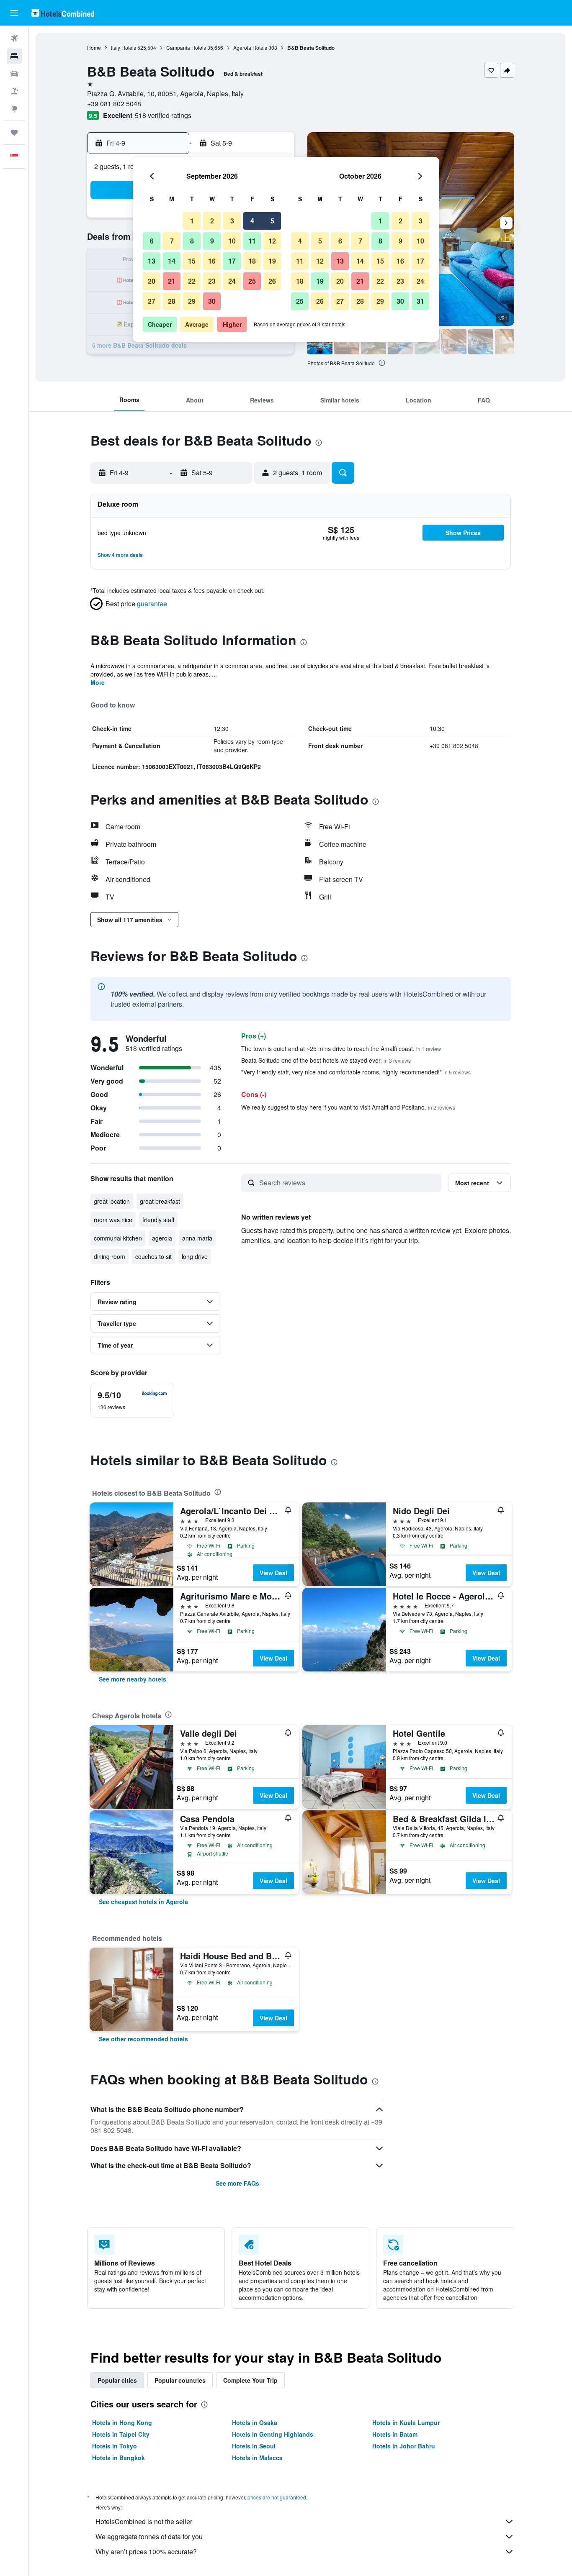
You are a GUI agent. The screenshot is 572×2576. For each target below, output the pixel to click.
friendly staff (158, 1220)
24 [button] (232, 281)
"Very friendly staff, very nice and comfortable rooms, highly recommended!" (356, 1072)
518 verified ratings (163, 115)
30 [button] (212, 301)
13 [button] (152, 261)
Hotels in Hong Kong (122, 2422)
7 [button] (172, 241)
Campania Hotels (186, 47)
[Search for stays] (14, 56)
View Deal (273, 1573)
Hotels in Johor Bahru (404, 2446)
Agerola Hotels (250, 47)
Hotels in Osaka (255, 2422)
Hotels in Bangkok (119, 2458)
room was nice (113, 1220)
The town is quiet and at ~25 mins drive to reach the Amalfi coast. (341, 1048)
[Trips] (14, 133)
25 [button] (252, 281)
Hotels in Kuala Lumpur (406, 2422)
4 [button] (252, 221)
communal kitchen (118, 1238)
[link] (133, 1679)
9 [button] (212, 241)
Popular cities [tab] (117, 2380)
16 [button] (212, 261)
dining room (110, 1256)
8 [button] (192, 241)
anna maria (197, 1238)
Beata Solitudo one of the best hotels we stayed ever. (326, 1060)
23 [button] (212, 281)
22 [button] (192, 281)
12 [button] (272, 241)
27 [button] (152, 301)
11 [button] (252, 241)
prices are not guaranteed (277, 2497)
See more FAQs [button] (237, 2183)
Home (94, 47)
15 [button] (192, 261)
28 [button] (172, 301)
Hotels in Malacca (257, 2458)
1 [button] (192, 221)
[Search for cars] (14, 74)
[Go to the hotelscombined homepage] (63, 13)
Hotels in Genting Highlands (273, 2434)
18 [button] (252, 261)
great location (112, 1201)
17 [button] (232, 261)
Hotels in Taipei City (121, 2434)
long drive (195, 1256)
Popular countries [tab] (180, 2380)
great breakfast (160, 1201)
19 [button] (272, 261)
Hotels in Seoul (254, 2446)
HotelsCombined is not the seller (144, 2521)
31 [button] (420, 301)
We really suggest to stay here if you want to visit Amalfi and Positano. (348, 1107)
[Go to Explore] (14, 109)
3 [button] (232, 221)
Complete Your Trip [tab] (250, 2380)
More (98, 682)
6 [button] (152, 241)
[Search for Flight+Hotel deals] (14, 91)
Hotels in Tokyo (115, 2446)
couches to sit (153, 1256)
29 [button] (192, 301)
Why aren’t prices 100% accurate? (146, 2552)
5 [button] (272, 221)
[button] (14, 13)
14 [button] (172, 261)
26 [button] (272, 281)
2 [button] (212, 221)
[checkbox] (132, 1400)
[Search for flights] (14, 38)
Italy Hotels (124, 47)
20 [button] (152, 281)
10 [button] (232, 241)
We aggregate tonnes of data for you (149, 2536)
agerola (162, 1238)
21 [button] (172, 281)
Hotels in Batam (395, 2434)
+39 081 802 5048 (114, 104)
